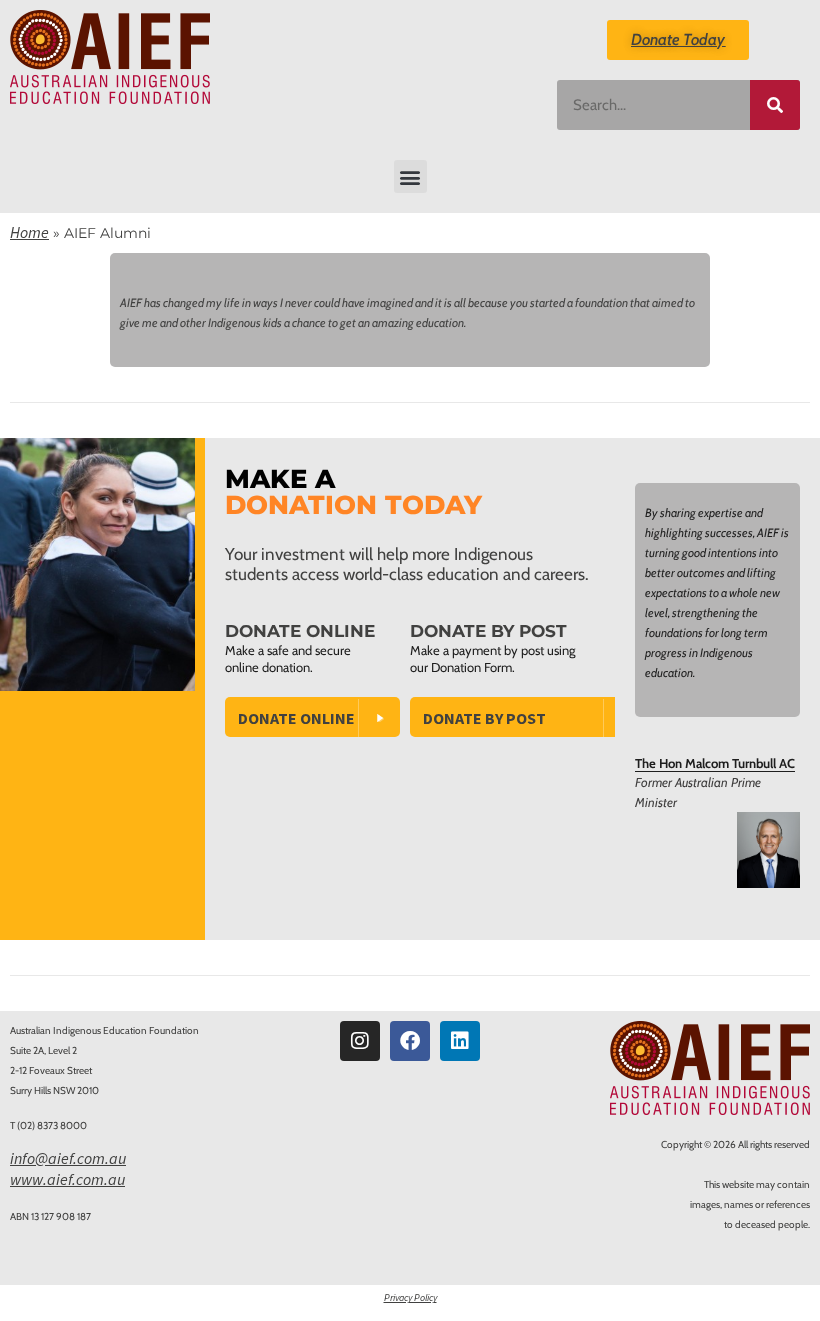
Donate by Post (484, 718)
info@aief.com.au (68, 1158)
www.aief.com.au (67, 1179)
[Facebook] (410, 1041)
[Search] (775, 105)
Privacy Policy (410, 1297)
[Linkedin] (460, 1041)
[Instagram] (360, 1041)
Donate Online (296, 718)
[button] (410, 176)
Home (29, 232)
